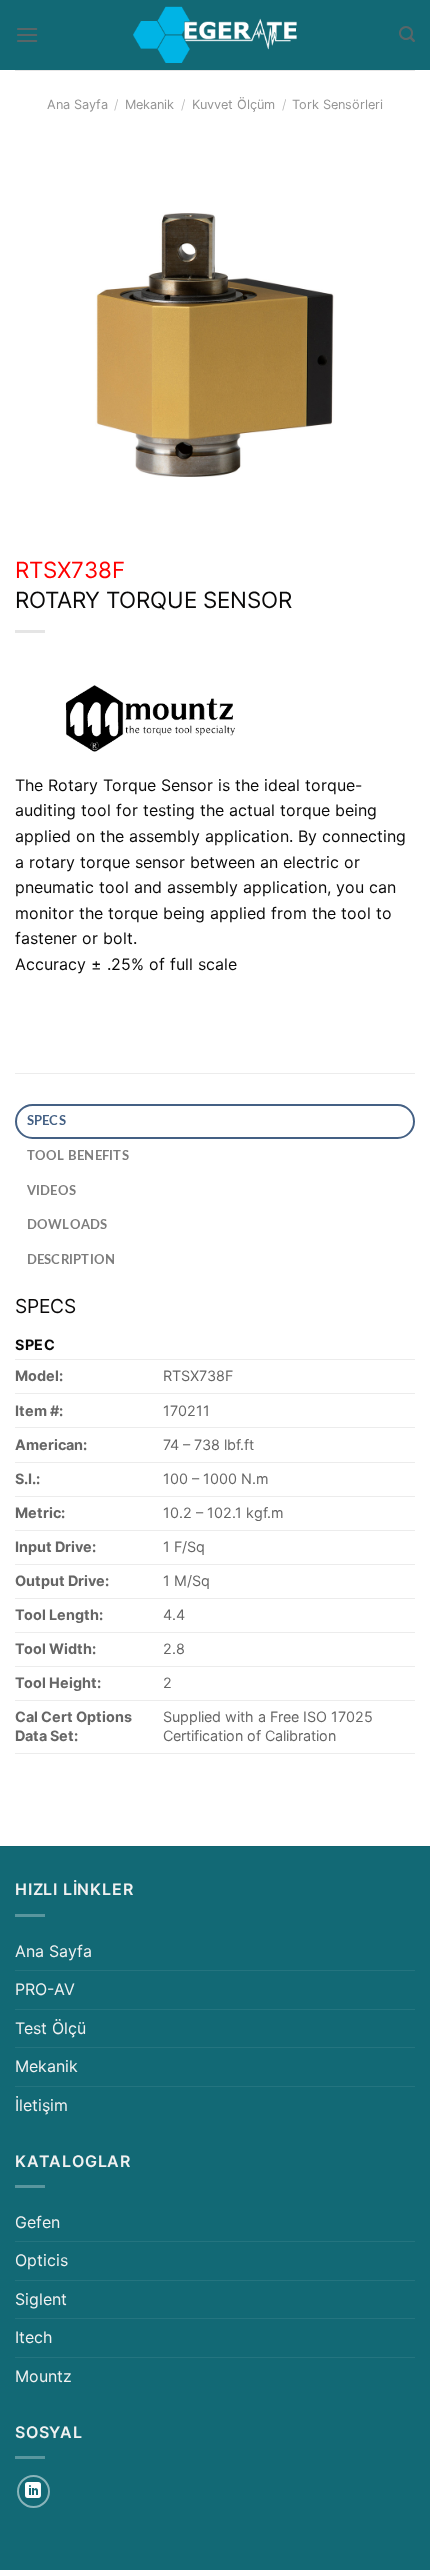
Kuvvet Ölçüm (233, 104)
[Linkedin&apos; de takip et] (33, 2491)
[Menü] (27, 34)
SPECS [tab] (46, 1121)
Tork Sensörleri (337, 104)
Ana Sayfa (77, 104)
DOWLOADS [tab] (67, 1225)
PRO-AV (45, 1989)
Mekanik (149, 104)
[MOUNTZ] (155, 719)
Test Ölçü (50, 2028)
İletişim (41, 2105)
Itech (33, 2337)
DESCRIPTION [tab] (71, 1260)
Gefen (37, 2222)
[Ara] (407, 34)
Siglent (41, 2299)
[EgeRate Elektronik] (215, 35)
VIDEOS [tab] (52, 1191)
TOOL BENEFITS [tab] (78, 1156)
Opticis (41, 2260)
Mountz (43, 2376)
